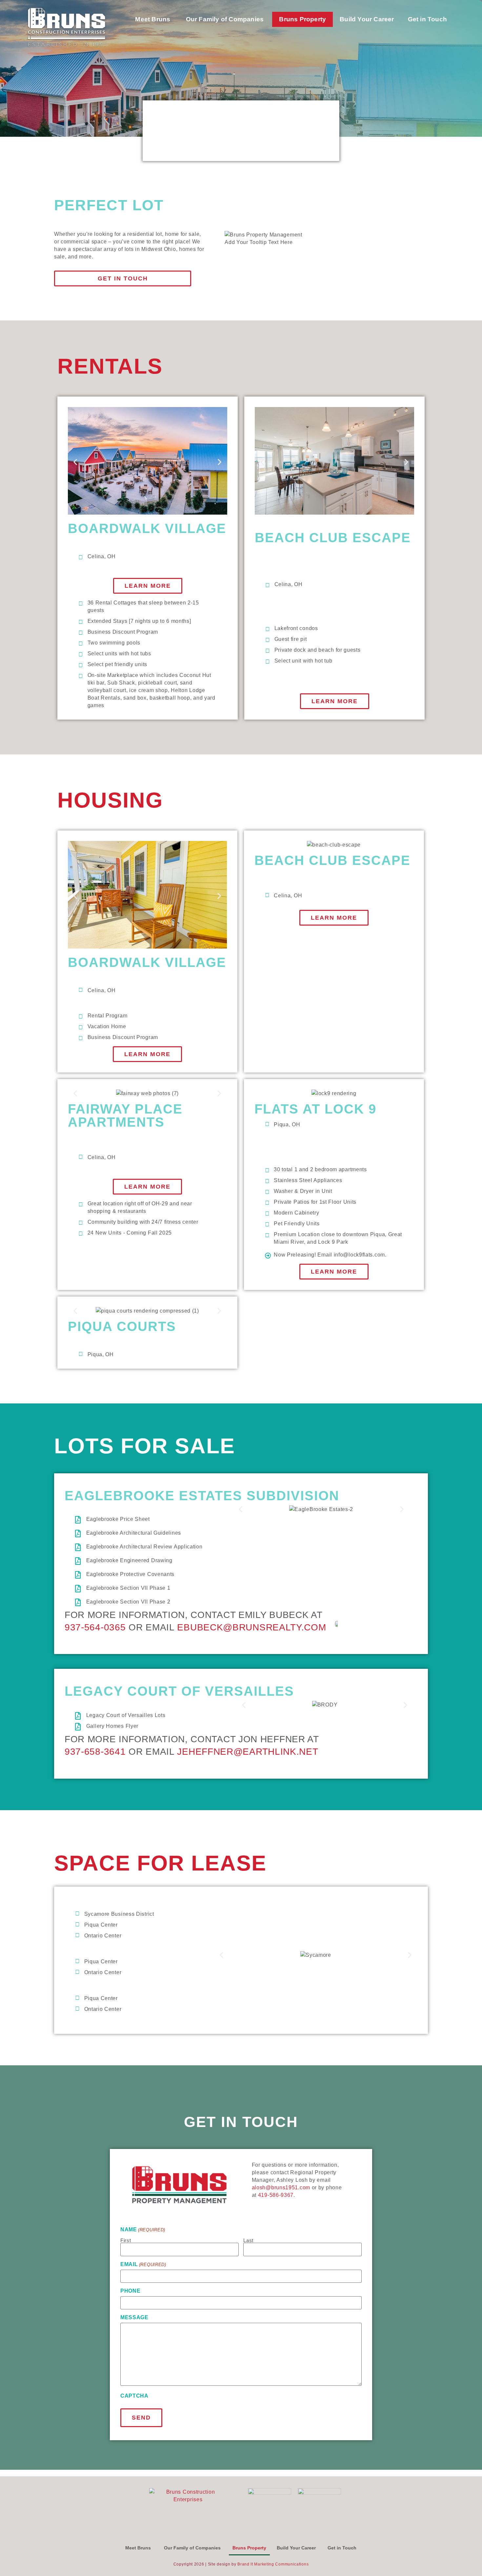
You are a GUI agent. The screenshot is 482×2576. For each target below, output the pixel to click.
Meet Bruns (153, 19)
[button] (75, 462)
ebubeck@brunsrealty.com (251, 1627)
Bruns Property (302, 19)
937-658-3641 (95, 1752)
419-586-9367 (276, 2195)
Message (134, 2318)
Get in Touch (428, 19)
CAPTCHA (134, 2396)
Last (248, 2240)
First (126, 2240)
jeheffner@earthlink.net (248, 1752)
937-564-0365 (95, 1627)
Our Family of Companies (226, 19)
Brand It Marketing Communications (273, 2564)
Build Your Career (296, 2548)
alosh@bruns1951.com (281, 2188)
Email (143, 2264)
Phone (131, 2291)
